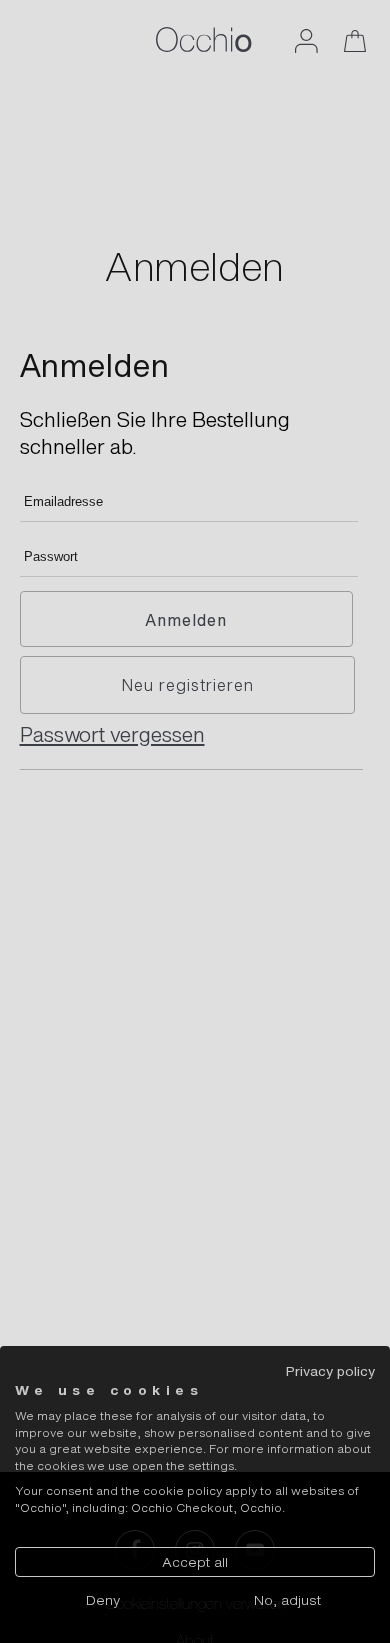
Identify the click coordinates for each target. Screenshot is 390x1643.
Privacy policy (330, 1371)
